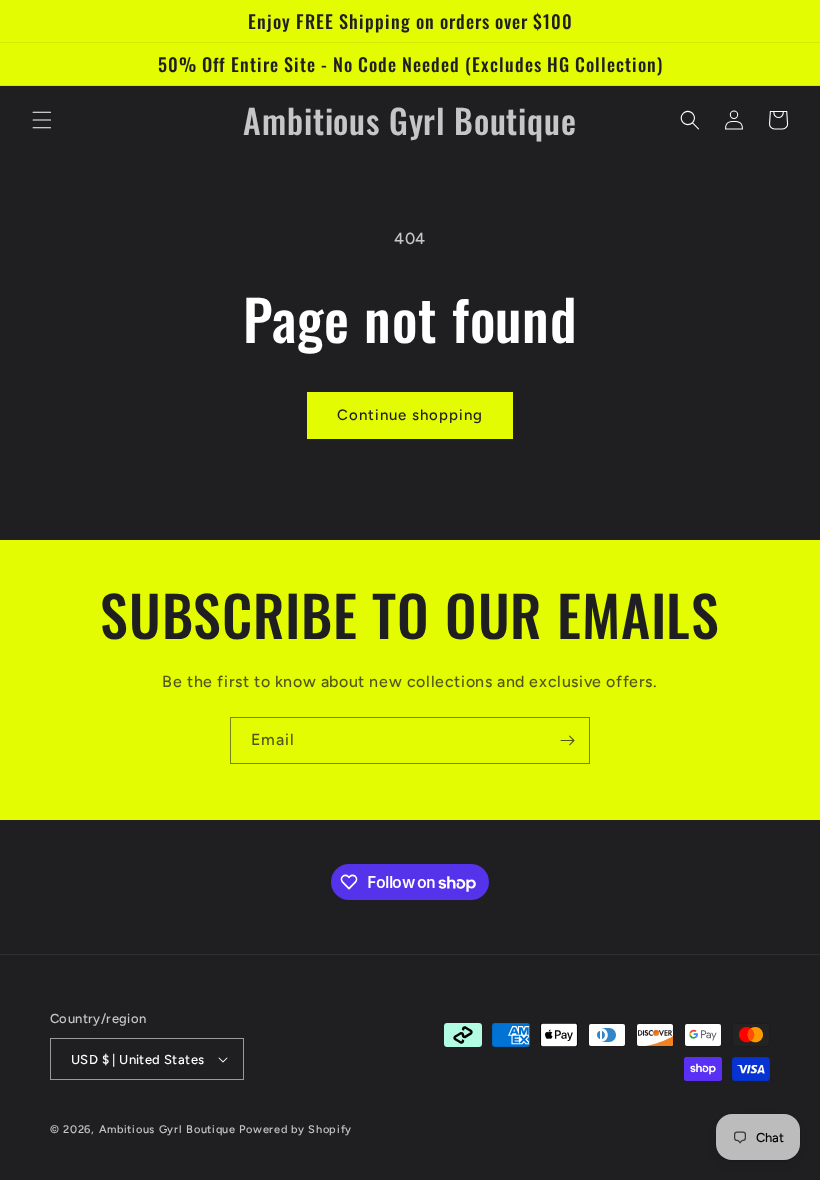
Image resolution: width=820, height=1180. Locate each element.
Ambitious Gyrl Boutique (167, 1129)
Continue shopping (410, 415)
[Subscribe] (567, 740)
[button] (42, 120)
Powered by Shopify (295, 1129)
